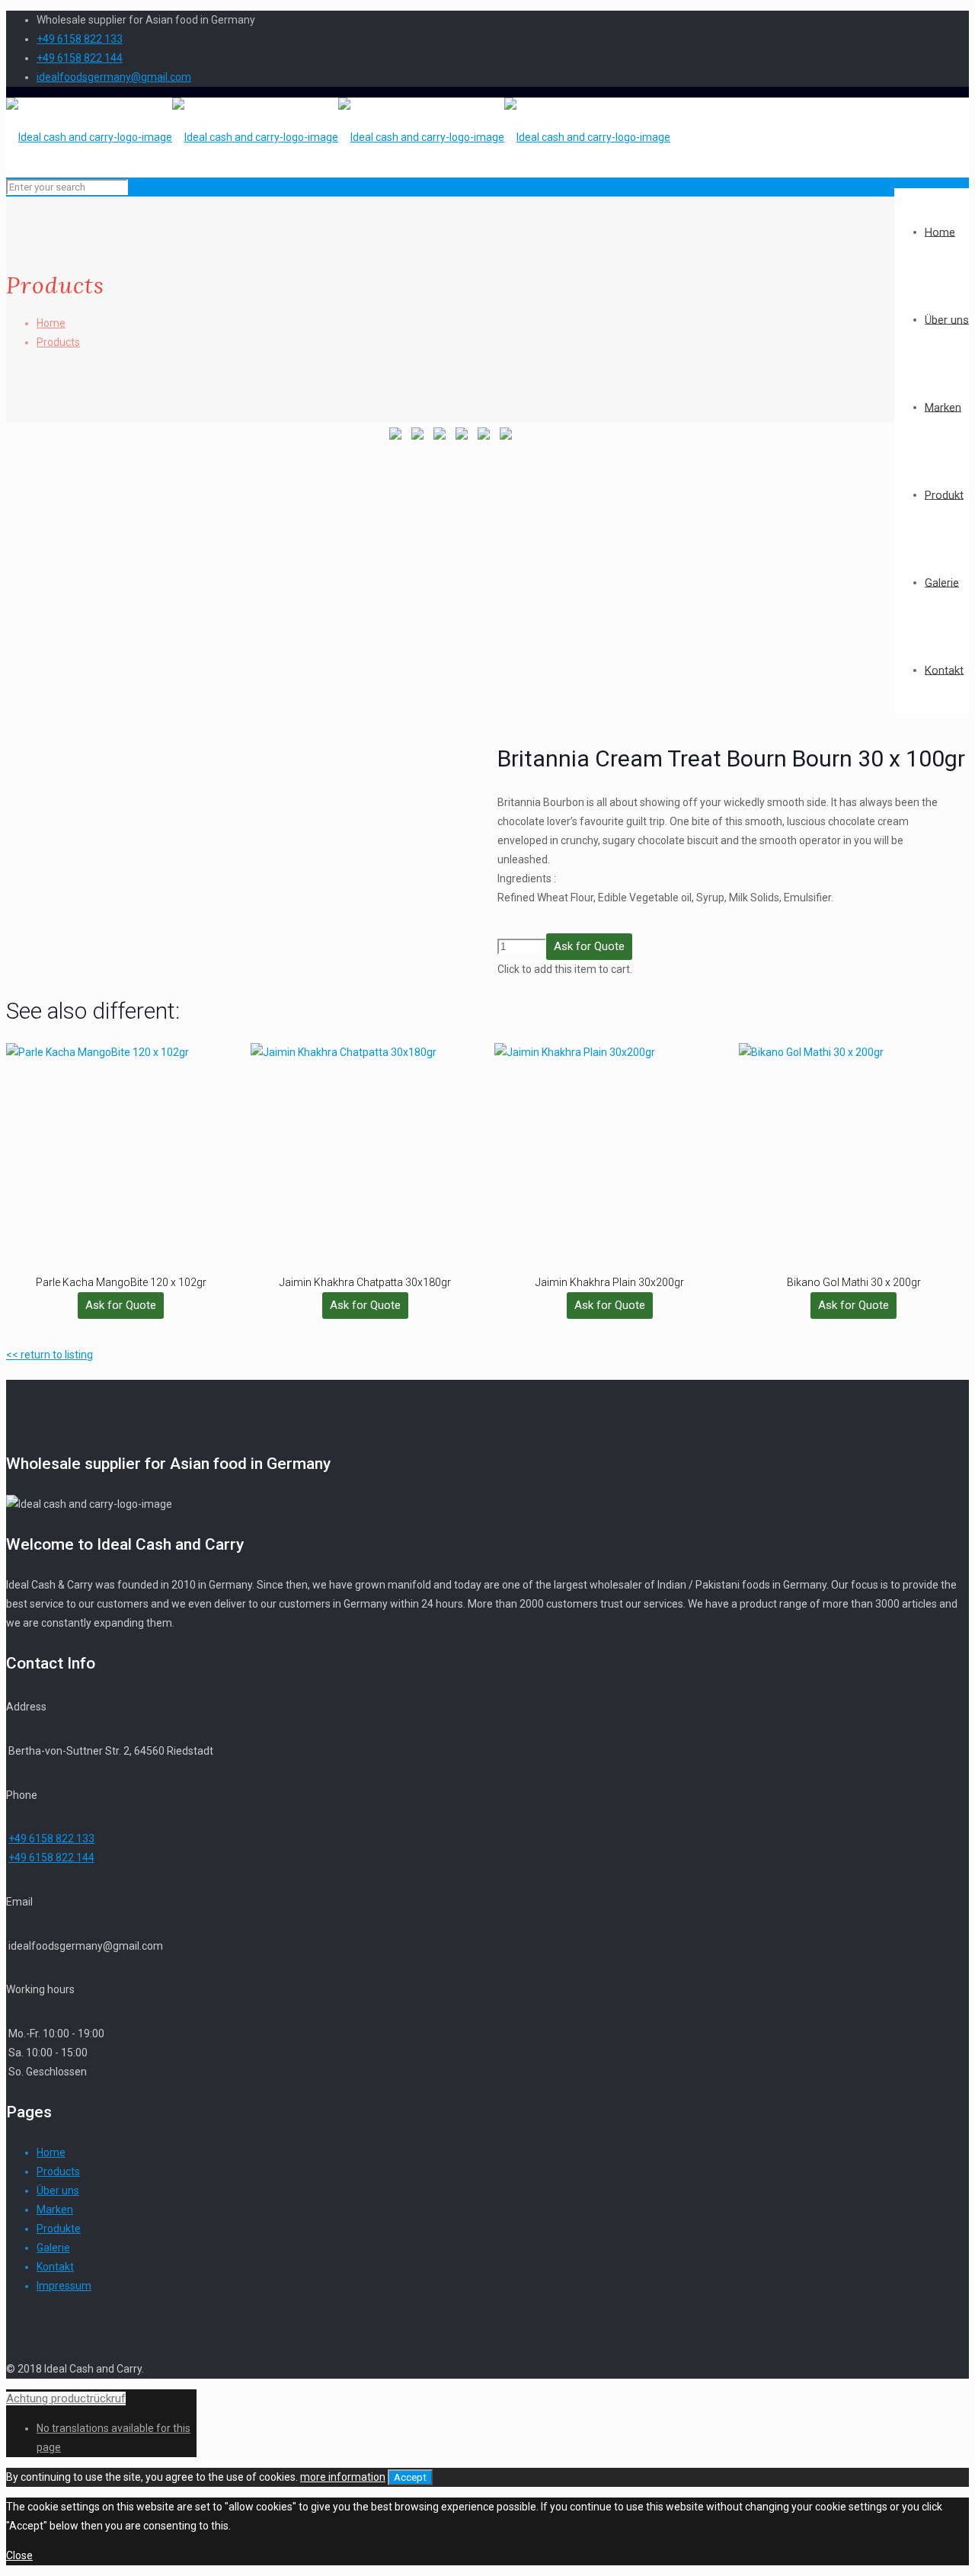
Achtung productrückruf (66, 2398)
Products (58, 342)
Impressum (64, 2286)
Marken (55, 2210)
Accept (410, 2477)
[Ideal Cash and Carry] (338, 137)
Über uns (58, 2190)
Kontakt (55, 2267)
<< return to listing (50, 1355)
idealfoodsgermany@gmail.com (114, 77)
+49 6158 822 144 (80, 58)
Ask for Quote (589, 946)
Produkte (59, 2229)
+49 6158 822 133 (80, 39)
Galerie (53, 2248)
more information (343, 2477)
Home (51, 323)
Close (19, 2555)
